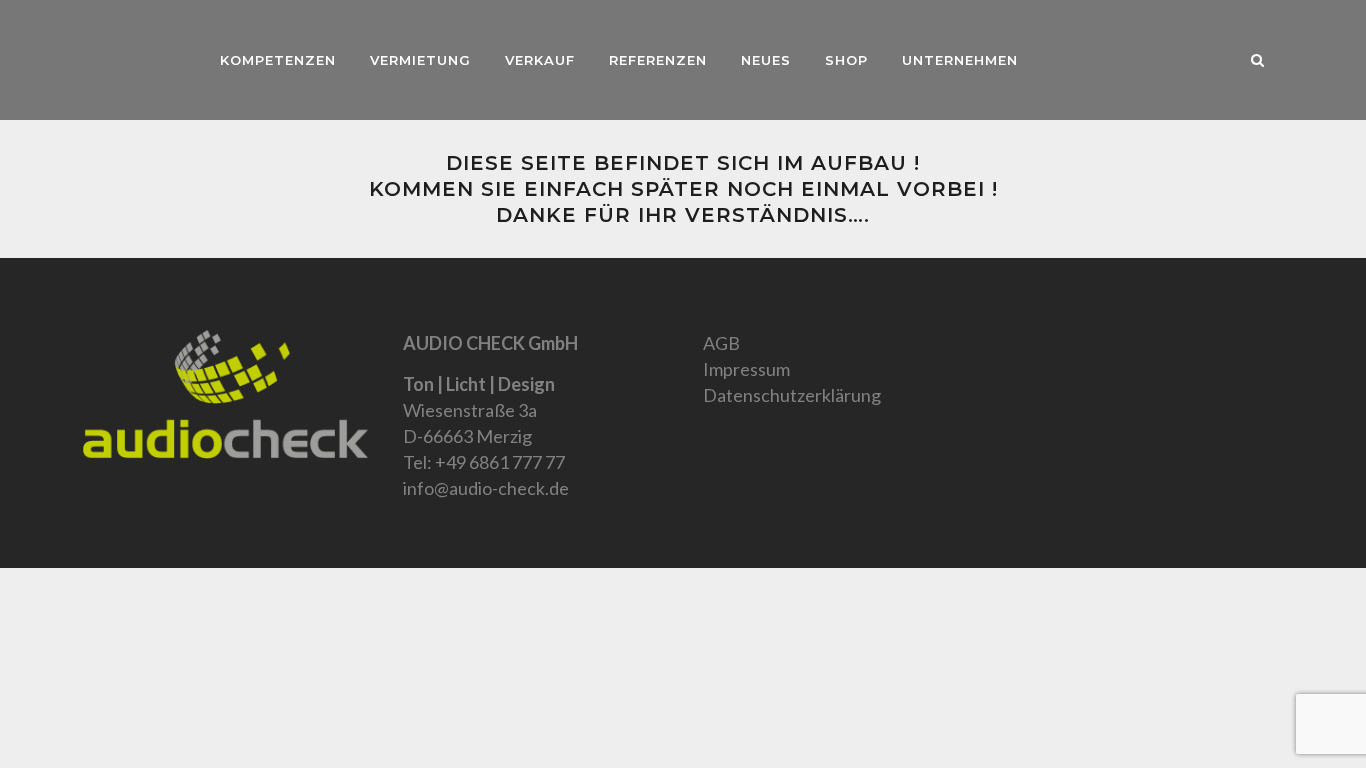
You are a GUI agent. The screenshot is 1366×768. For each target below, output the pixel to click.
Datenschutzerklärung (792, 395)
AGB (721, 343)
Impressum (746, 369)
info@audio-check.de (486, 488)
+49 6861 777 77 (500, 462)
